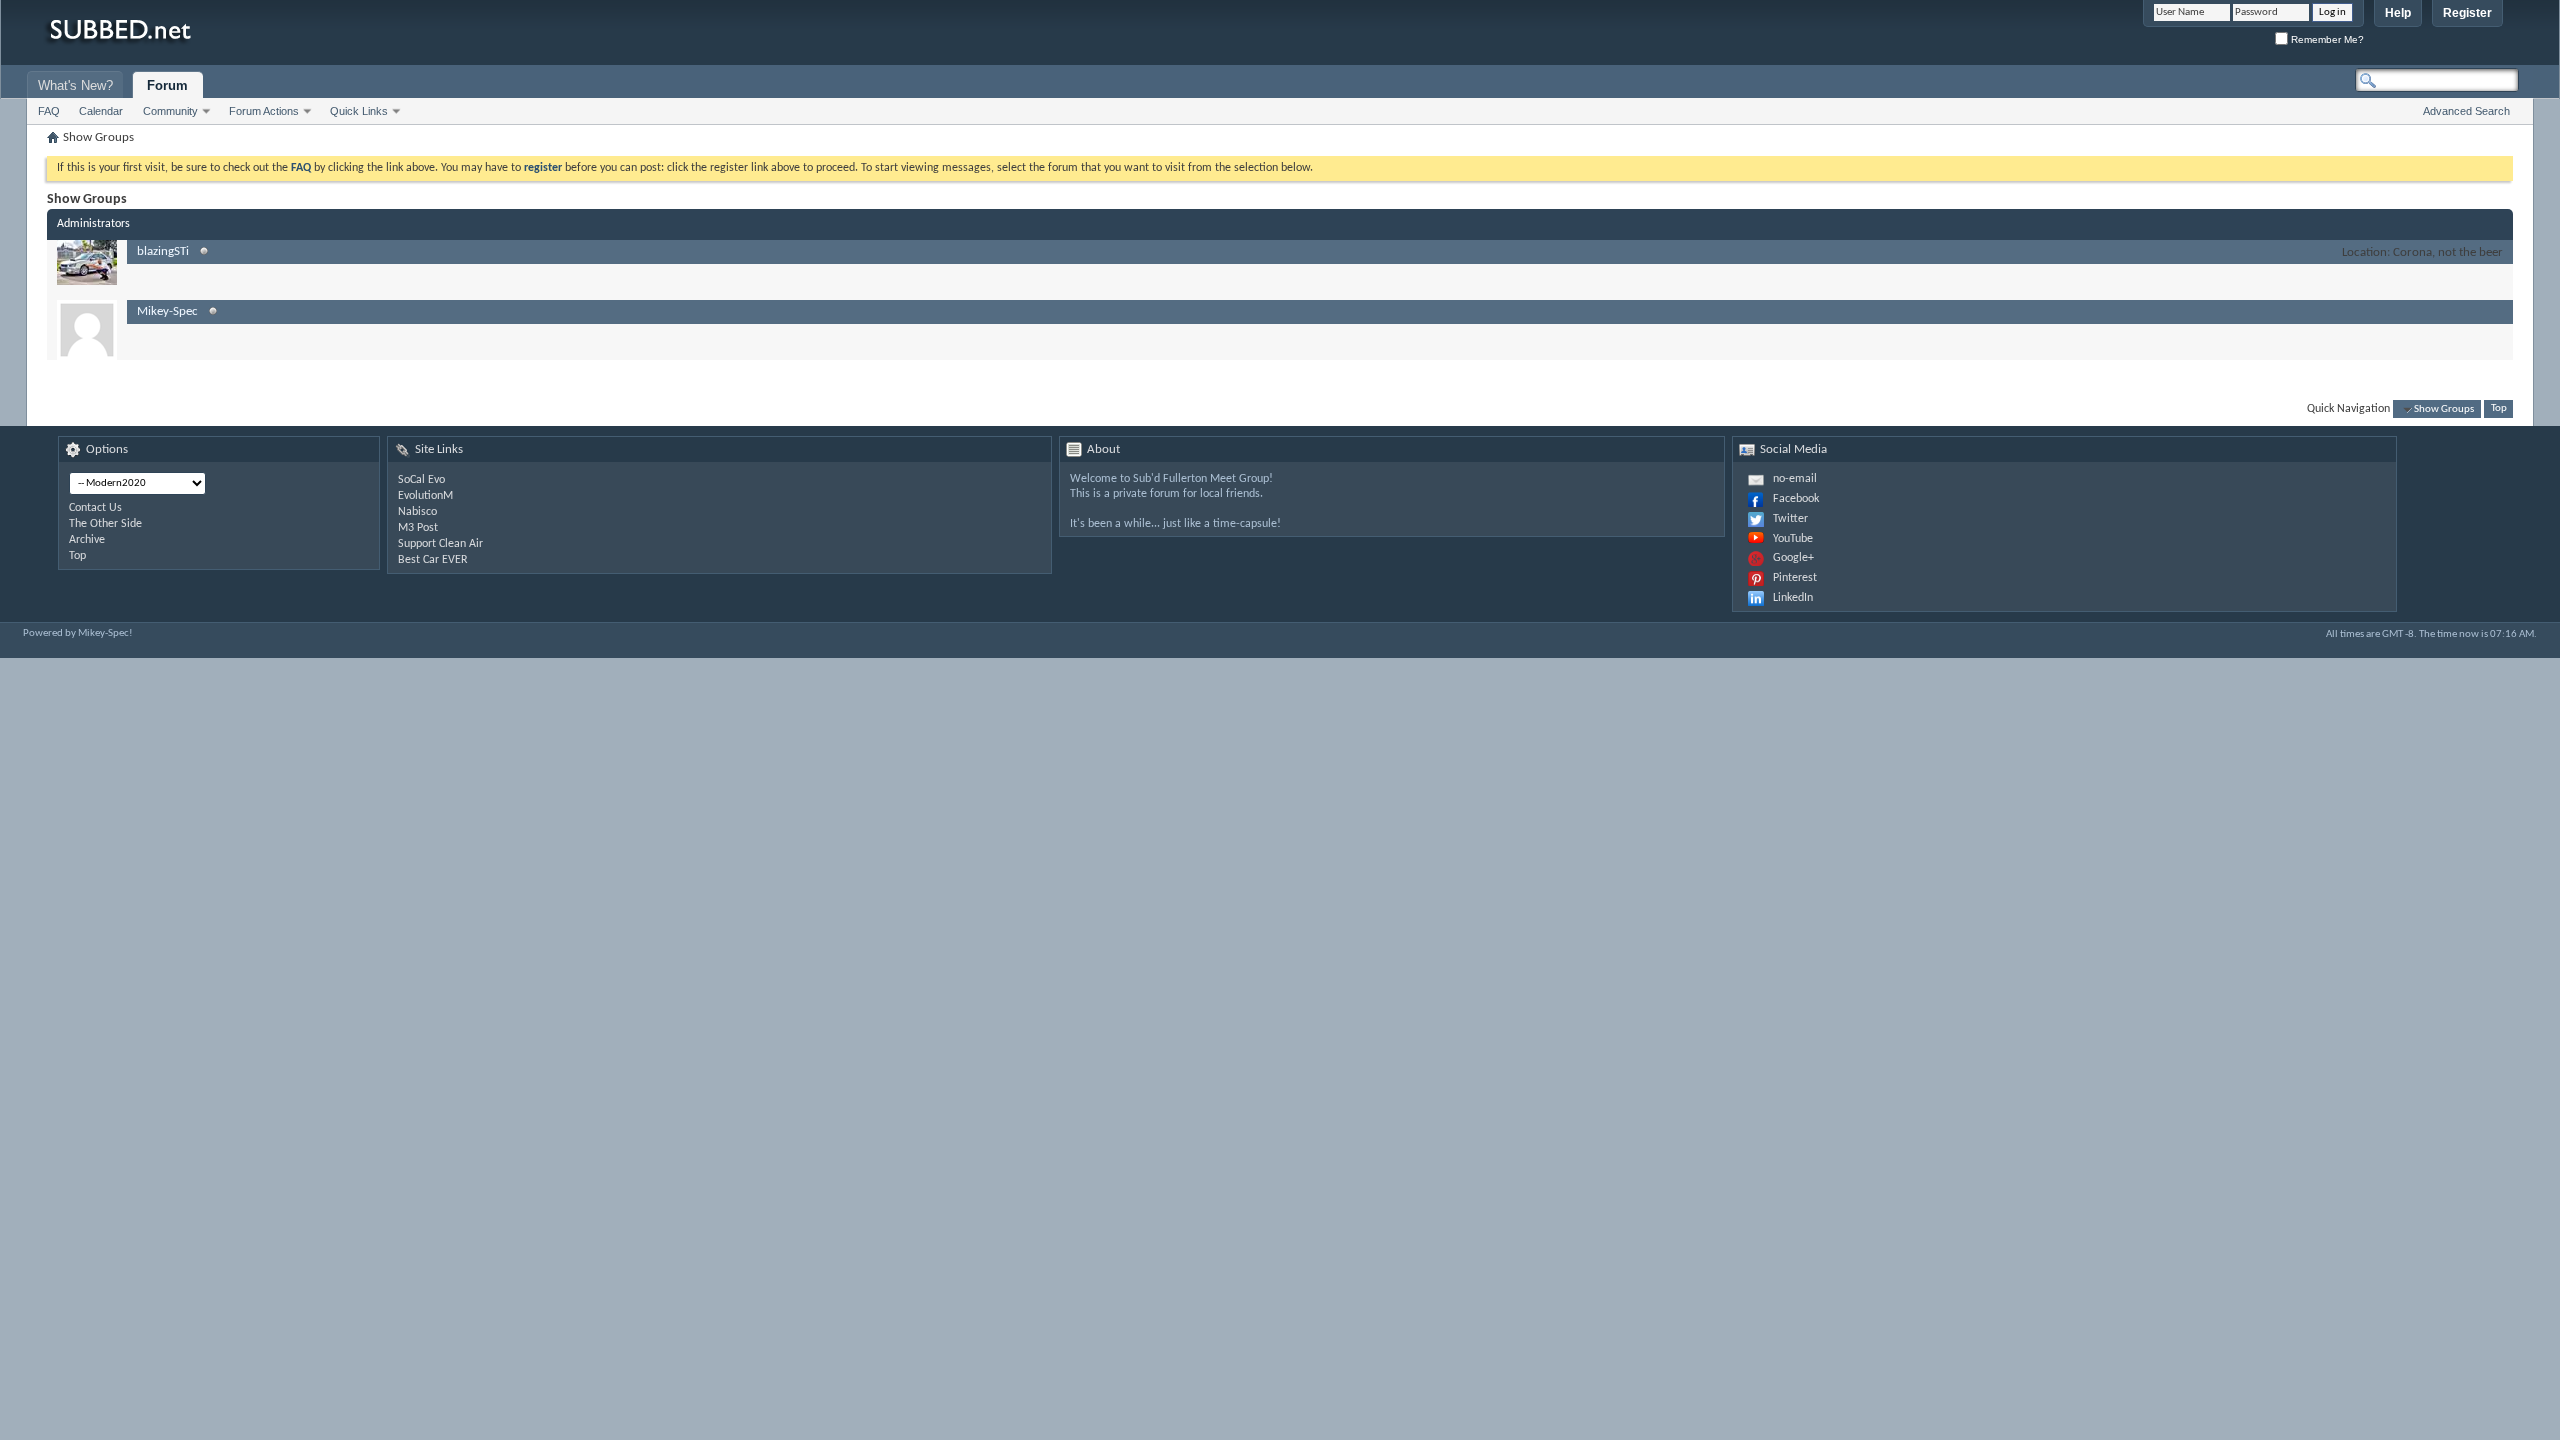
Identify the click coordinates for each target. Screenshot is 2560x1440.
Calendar (101, 111)
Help (2398, 13)
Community (170, 111)
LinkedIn (1793, 598)
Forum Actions (264, 111)
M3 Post (418, 528)
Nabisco (417, 512)
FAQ (49, 111)
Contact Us (95, 508)
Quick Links (359, 111)
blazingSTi (163, 251)
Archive (87, 540)
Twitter (1790, 519)
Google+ (1793, 558)
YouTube (1793, 539)
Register (2467, 13)
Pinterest (1795, 578)
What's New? (75, 85)
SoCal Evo (421, 480)
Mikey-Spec (167, 311)
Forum (167, 85)
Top (2499, 409)
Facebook (1796, 499)
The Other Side (105, 524)
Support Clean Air (440, 544)
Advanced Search (2466, 111)
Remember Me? (2326, 39)
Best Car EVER (433, 560)
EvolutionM (425, 496)
